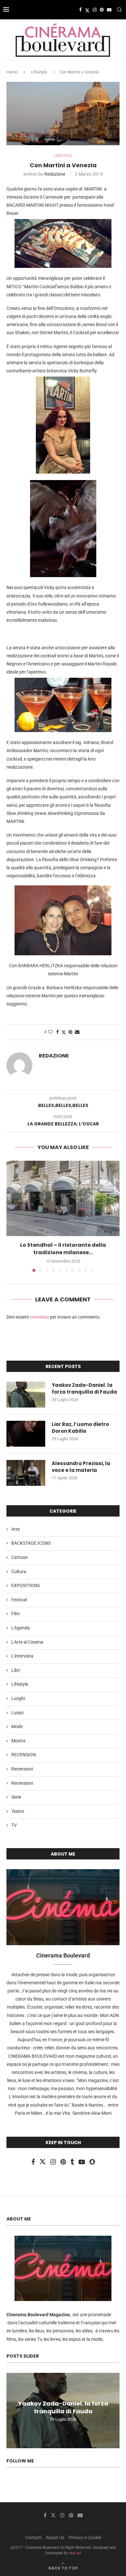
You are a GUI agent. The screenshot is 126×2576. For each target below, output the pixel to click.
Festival (19, 1600)
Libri (16, 1670)
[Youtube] (109, 10)
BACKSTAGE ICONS (31, 1543)
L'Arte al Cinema (27, 1642)
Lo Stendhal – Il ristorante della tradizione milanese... (63, 1249)
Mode (17, 1726)
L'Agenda (21, 1628)
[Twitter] (87, 10)
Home (12, 72)
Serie (16, 1797)
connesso (39, 1317)
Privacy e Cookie (85, 2538)
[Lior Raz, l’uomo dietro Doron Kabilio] (26, 1434)
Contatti (33, 2538)
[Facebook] (80, 10)
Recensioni (22, 1769)
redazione (55, 174)
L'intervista (22, 1656)
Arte (16, 1529)
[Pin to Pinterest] (70, 1032)
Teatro (18, 1811)
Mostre (18, 1741)
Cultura (19, 1572)
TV (14, 1825)
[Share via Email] (77, 1032)
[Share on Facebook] (58, 1032)
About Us (55, 2538)
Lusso (17, 1713)
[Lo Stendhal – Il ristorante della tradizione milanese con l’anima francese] (63, 1198)
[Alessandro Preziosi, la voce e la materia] (26, 1473)
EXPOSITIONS (26, 1585)
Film (16, 1614)
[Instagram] (95, 10)
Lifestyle (39, 72)
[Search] (120, 10)
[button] (12, 1216)
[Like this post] (50, 1032)
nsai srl (75, 2553)
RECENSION (24, 1755)
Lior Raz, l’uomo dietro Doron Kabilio (80, 1428)
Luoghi (18, 1698)
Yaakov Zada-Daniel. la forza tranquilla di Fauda (84, 1388)
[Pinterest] (102, 10)
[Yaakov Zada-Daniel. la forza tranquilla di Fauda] (26, 1395)
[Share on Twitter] (64, 1032)
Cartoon (20, 1557)
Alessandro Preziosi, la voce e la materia (81, 1467)
